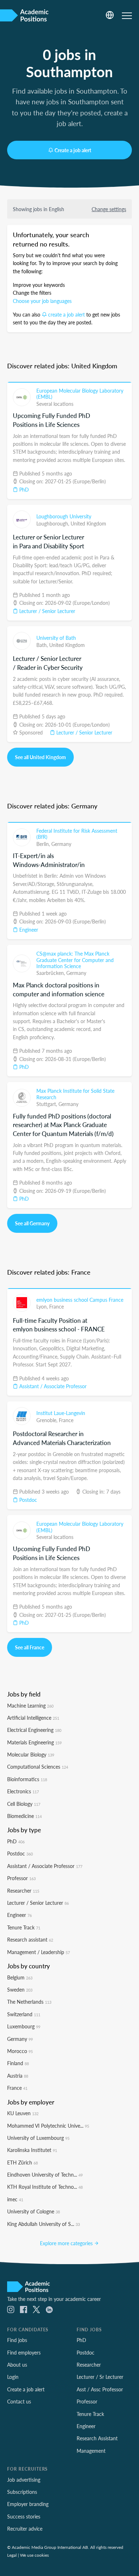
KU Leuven (23, 2113)
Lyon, (43, 1306)
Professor (21, 1878)
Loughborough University (64, 516)
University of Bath (56, 638)
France (56, 1306)
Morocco (20, 2051)
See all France (30, 1647)
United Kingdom (88, 523)
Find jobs (17, 2340)
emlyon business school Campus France (80, 1300)
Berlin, (44, 844)
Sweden (20, 1989)
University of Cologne (34, 2211)
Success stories (24, 2516)
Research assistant (30, 1939)
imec (15, 2199)
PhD (23, 489)
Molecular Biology (31, 1754)
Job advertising (24, 2480)
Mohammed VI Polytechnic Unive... (48, 2126)
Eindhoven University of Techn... (45, 2174)
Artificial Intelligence (33, 1718)
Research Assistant (97, 2438)
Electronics (23, 1791)
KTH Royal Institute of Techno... (45, 2187)
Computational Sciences (38, 1767)
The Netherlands (29, 2002)
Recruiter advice (25, 2528)
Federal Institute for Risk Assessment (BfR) (77, 834)
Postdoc (27, 1500)
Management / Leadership (38, 1952)
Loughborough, (53, 523)
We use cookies (34, 2555)
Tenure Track (24, 1927)
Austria (18, 2076)
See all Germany (32, 1223)
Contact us (19, 2401)
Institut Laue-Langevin (61, 1413)
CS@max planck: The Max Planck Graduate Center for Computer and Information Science (75, 960)
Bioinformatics (27, 1779)
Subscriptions (22, 2492)
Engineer (28, 930)
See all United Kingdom (40, 757)
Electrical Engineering (34, 1730)
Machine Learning (30, 1705)
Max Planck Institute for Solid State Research (75, 1094)
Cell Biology (24, 1804)
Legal (12, 2555)
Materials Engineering (34, 1742)
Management (91, 2451)
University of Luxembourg (38, 2138)
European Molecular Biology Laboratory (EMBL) (80, 394)
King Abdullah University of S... (43, 2224)
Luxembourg (24, 2026)
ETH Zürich (22, 2162)
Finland (18, 2063)
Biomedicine (24, 1816)
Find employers (24, 2352)
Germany (61, 844)
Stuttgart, (47, 1104)
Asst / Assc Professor (100, 2389)
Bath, (43, 645)
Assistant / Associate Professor (52, 1386)
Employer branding (28, 2504)
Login (13, 2377)
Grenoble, (48, 1420)
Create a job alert (73, 150)
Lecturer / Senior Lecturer (47, 611)
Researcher (23, 1890)
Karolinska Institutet (32, 2150)
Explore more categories (67, 2243)
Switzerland (24, 2014)
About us (17, 2365)
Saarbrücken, (51, 973)
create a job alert (66, 314)
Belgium (20, 1977)
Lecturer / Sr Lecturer (100, 2377)
